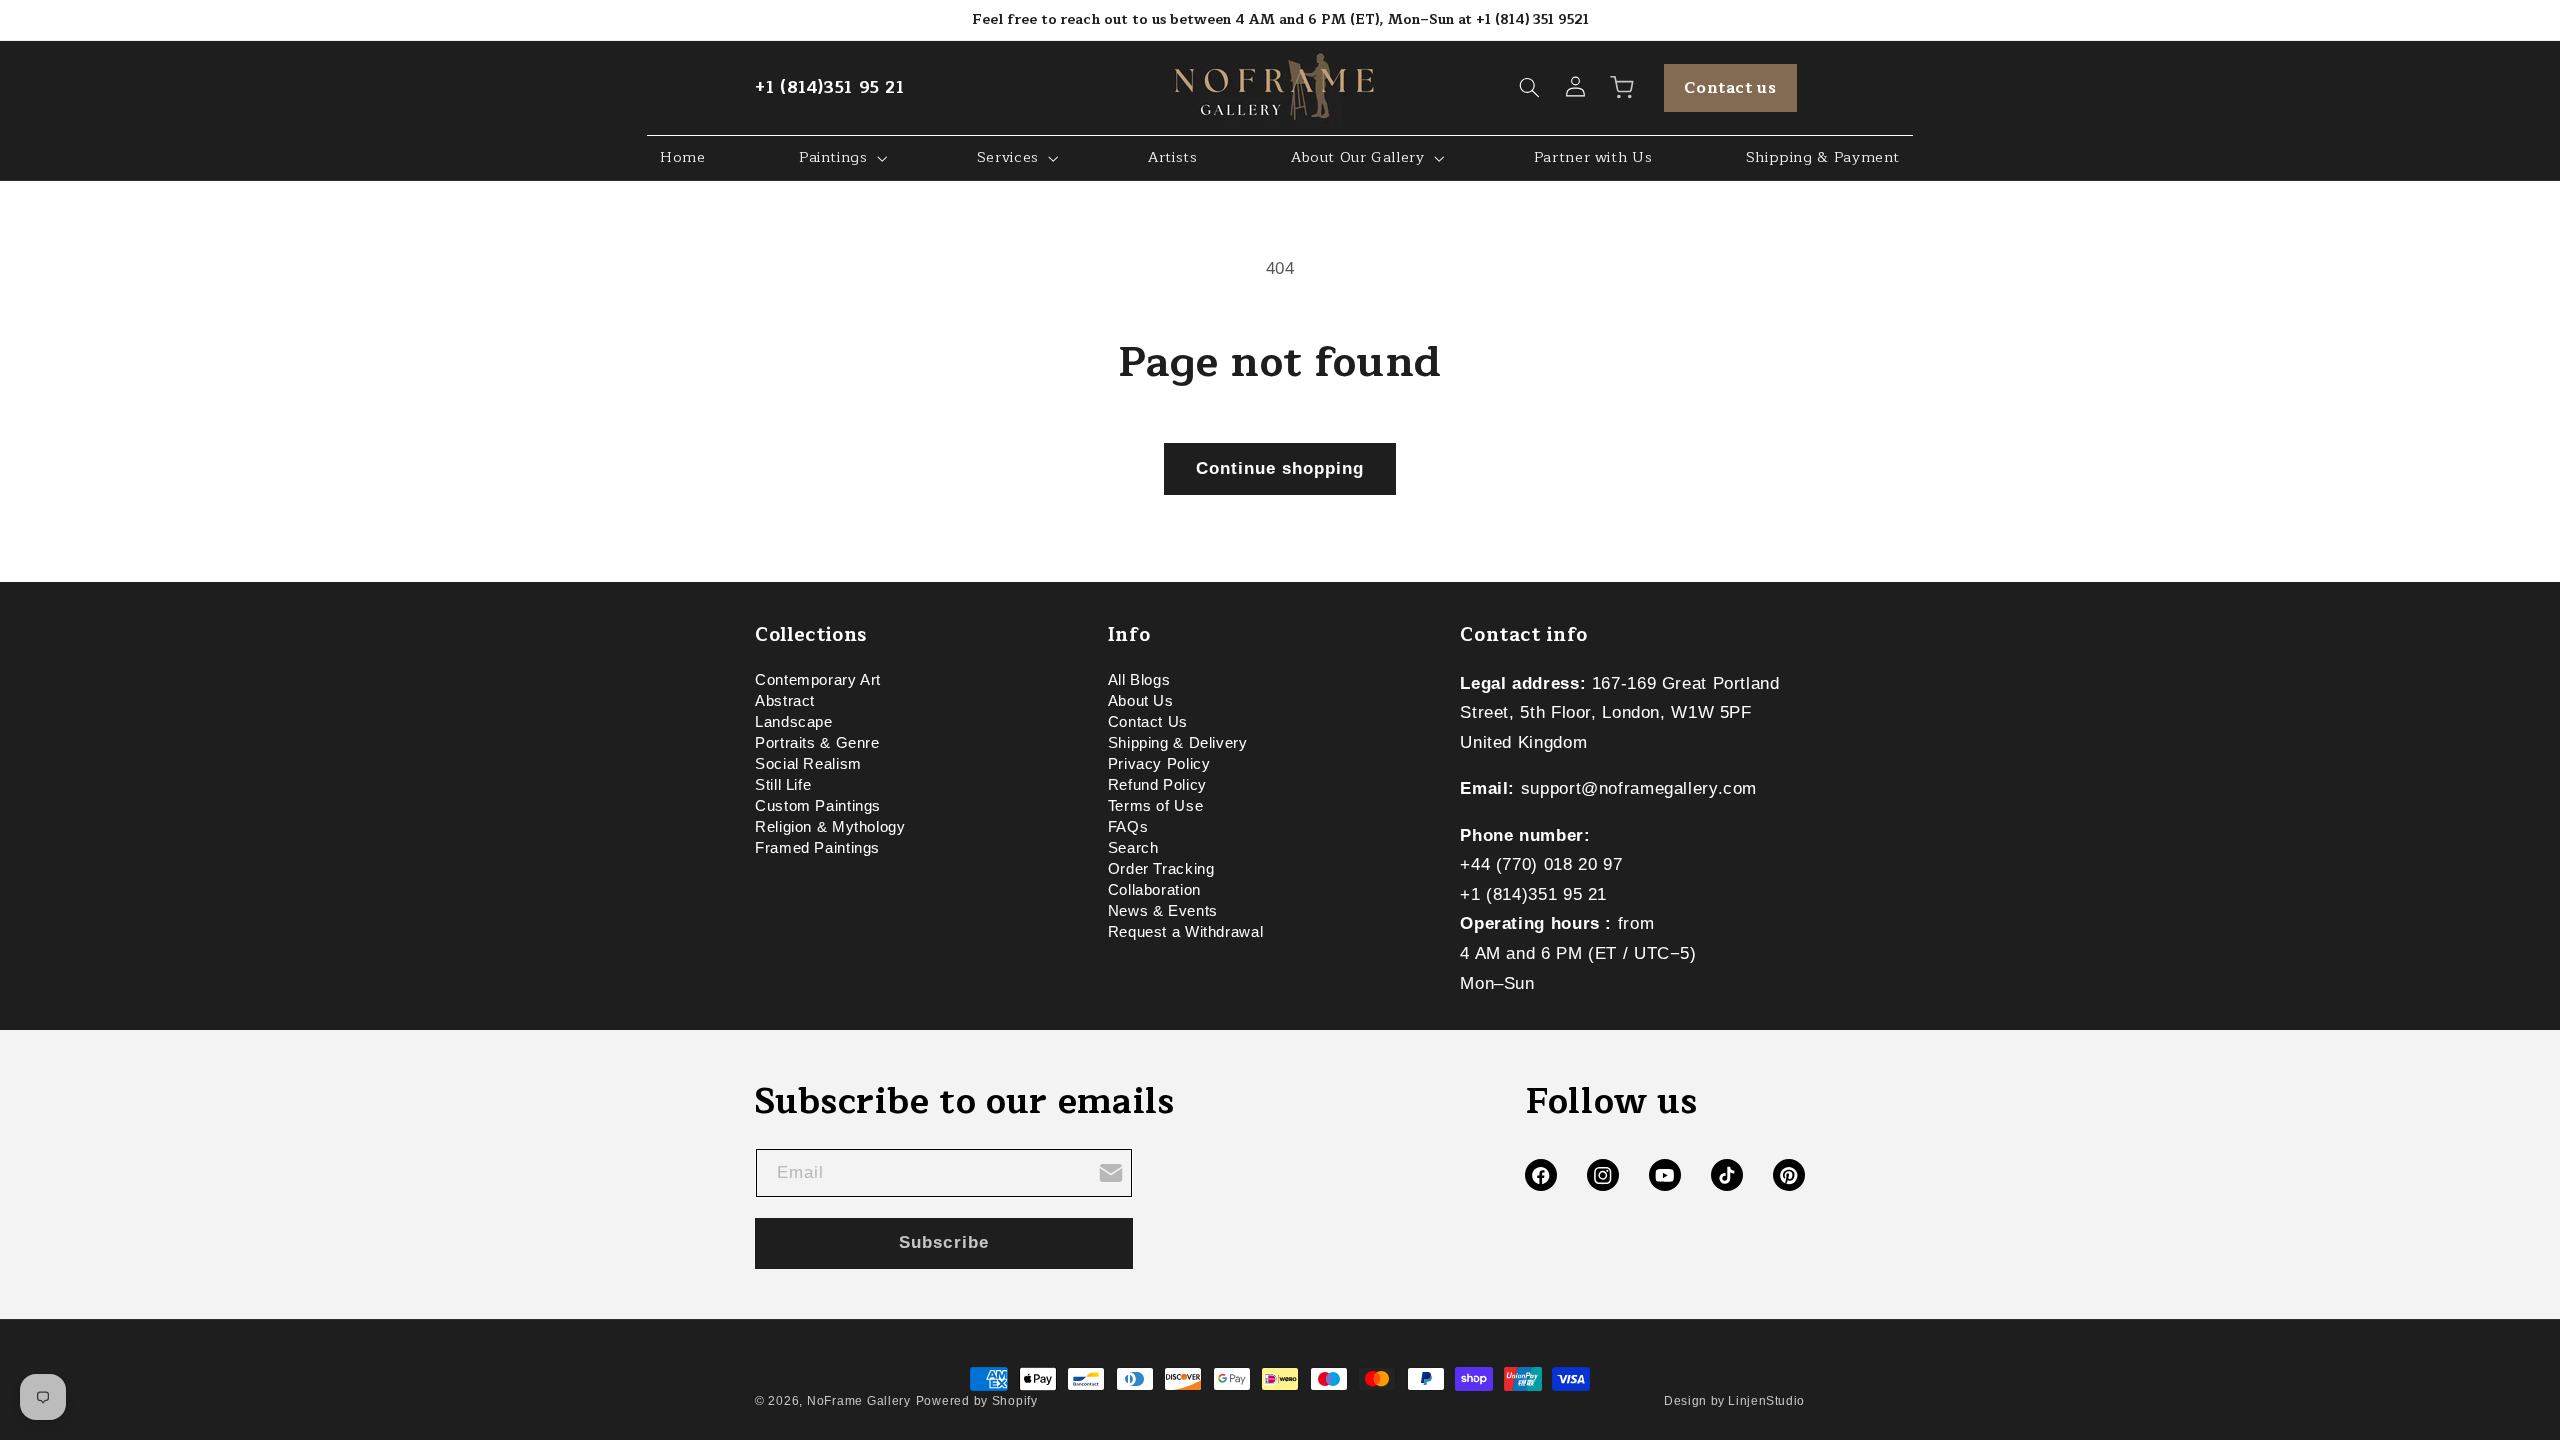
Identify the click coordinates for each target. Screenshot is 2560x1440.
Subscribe (943, 1242)
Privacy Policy (1159, 764)
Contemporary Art (818, 683)
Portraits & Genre (817, 743)
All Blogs (1139, 683)
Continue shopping (1280, 468)
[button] (1530, 88)
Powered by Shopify (977, 1401)
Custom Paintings (818, 806)
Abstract (785, 701)
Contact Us (1148, 722)
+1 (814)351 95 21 (830, 87)
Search (1133, 848)
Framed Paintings (817, 848)
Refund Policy (1157, 785)
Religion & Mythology (830, 827)
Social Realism (808, 764)
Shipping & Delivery (1178, 743)
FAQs (1128, 827)
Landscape (794, 722)
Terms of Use (1156, 806)
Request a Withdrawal (1186, 932)
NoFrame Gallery (859, 1401)
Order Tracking (1161, 869)
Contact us (1730, 88)
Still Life (783, 785)
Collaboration (1154, 890)
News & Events (1163, 911)
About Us (1141, 701)
